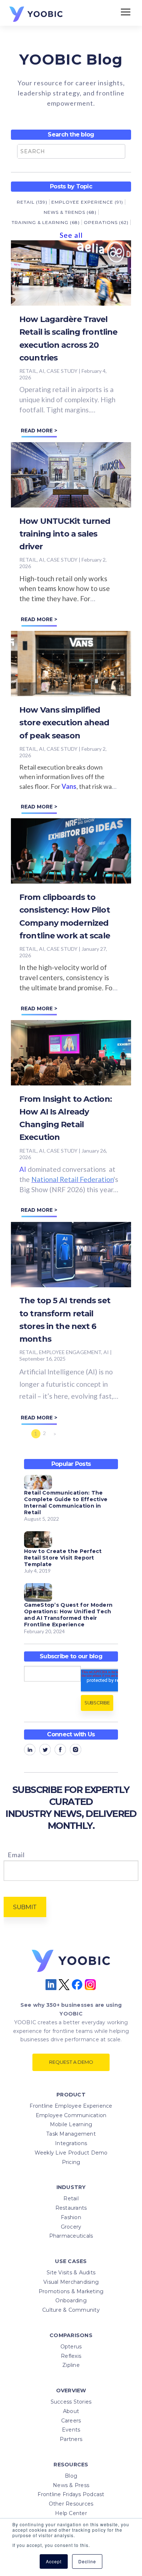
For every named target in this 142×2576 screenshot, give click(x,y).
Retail (32, 202)
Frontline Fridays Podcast (71, 2494)
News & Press (71, 2485)
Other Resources (71, 2504)
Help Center (71, 2513)
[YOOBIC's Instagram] (76, 1751)
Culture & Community (71, 2310)
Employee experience (87, 202)
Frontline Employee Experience (71, 2106)
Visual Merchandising (71, 2282)
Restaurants (71, 2208)
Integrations (71, 2143)
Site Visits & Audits (71, 2273)
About (71, 2411)
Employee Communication (71, 2115)
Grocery (71, 2227)
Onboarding (71, 2300)
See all (71, 235)
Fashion (71, 2217)
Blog (71, 2476)
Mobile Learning (71, 2124)
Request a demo (71, 2062)
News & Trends (70, 212)
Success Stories (71, 2402)
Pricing (71, 2162)
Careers (71, 2421)
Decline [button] (87, 2561)
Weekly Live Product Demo (71, 2153)
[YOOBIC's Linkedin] (30, 1751)
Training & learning (46, 222)
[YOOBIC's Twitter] (45, 1751)
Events (71, 2430)
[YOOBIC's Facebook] (60, 1751)
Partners (71, 2439)
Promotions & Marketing (71, 2291)
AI (23, 1169)
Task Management (71, 2134)
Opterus (71, 2347)
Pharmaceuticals (71, 2236)
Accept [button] (54, 2561)
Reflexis (71, 2356)
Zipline (71, 2365)
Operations (106, 222)
